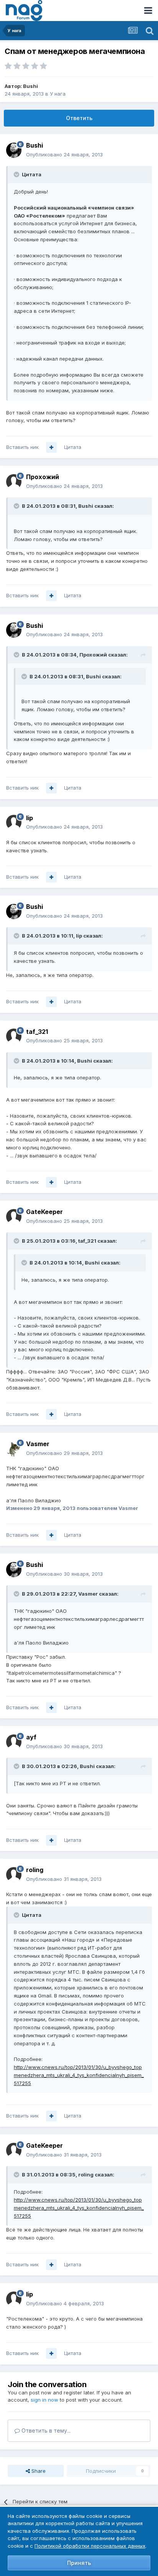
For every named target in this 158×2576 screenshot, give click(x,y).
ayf (31, 1737)
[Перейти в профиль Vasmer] (14, 1449)
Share (38, 2471)
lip (30, 818)
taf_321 (37, 1032)
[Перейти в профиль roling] (14, 1875)
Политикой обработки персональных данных (90, 2546)
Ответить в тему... (45, 2431)
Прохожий (43, 477)
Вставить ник (22, 447)
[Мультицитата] (51, 447)
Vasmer (38, 1444)
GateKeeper (44, 1212)
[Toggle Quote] (17, 174)
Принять (79, 2563)
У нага (58, 94)
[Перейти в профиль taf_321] (14, 1036)
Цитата (73, 447)
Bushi (30, 86)
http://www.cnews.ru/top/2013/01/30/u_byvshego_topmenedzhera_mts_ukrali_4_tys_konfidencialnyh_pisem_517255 (79, 2075)
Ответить (79, 118)
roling (35, 1870)
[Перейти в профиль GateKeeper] (14, 1217)
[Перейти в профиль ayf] (14, 1742)
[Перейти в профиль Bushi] (14, 150)
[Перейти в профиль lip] (14, 822)
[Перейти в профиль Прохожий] (14, 482)
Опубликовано (64, 154)
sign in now (44, 2400)
